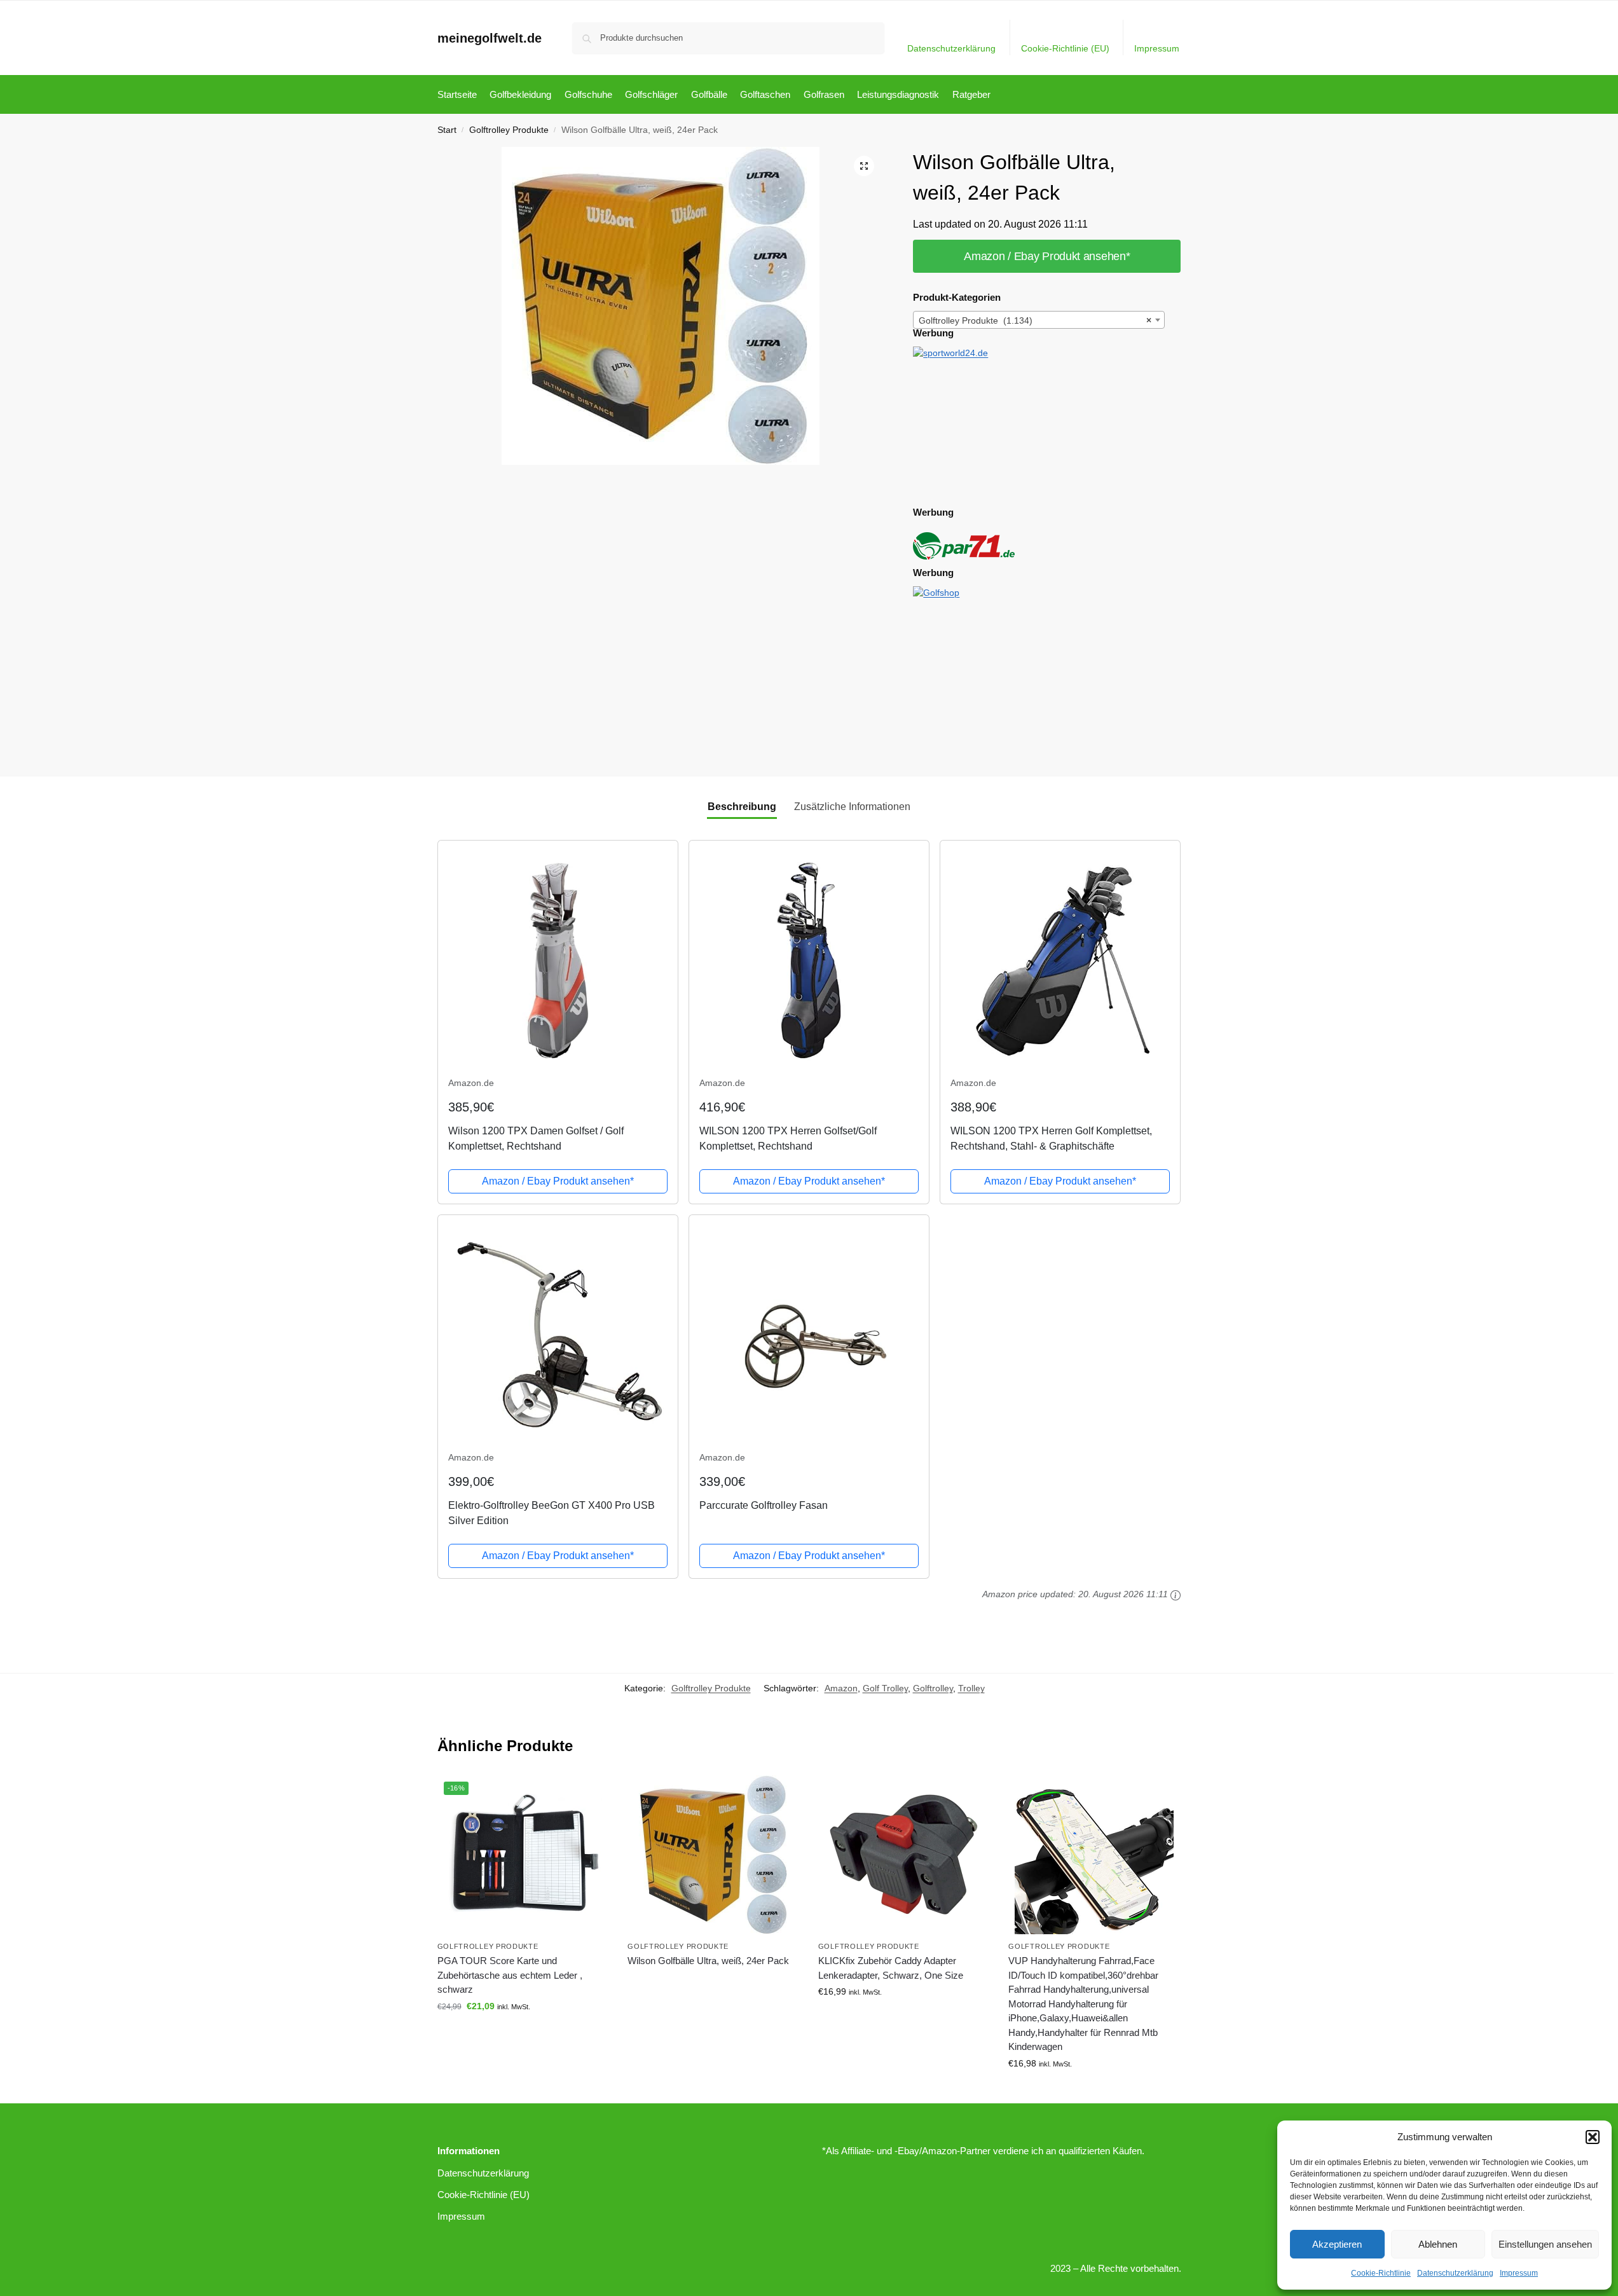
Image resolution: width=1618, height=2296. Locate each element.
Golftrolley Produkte (509, 130)
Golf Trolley (885, 1688)
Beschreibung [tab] (742, 807)
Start (447, 130)
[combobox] (1039, 320)
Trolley (971, 1688)
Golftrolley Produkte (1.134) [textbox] (1035, 320)
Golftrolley (933, 1688)
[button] (1593, 2137)
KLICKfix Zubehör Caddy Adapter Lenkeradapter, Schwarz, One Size (891, 1968)
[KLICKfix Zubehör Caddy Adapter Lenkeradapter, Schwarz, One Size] (904, 1855)
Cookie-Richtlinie (1381, 2273)
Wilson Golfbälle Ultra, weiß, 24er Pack (708, 1961)
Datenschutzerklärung (1455, 2273)
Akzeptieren (1337, 2244)
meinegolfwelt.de (490, 38)
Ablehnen (1438, 2244)
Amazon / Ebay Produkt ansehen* (1047, 256)
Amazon (841, 1688)
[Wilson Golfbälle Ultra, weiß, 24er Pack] (713, 1855)
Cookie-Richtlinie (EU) (1065, 48)
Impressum (1519, 2273)
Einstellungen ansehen (1545, 2244)
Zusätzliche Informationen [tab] (852, 807)
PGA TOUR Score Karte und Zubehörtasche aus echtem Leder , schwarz (510, 1975)
